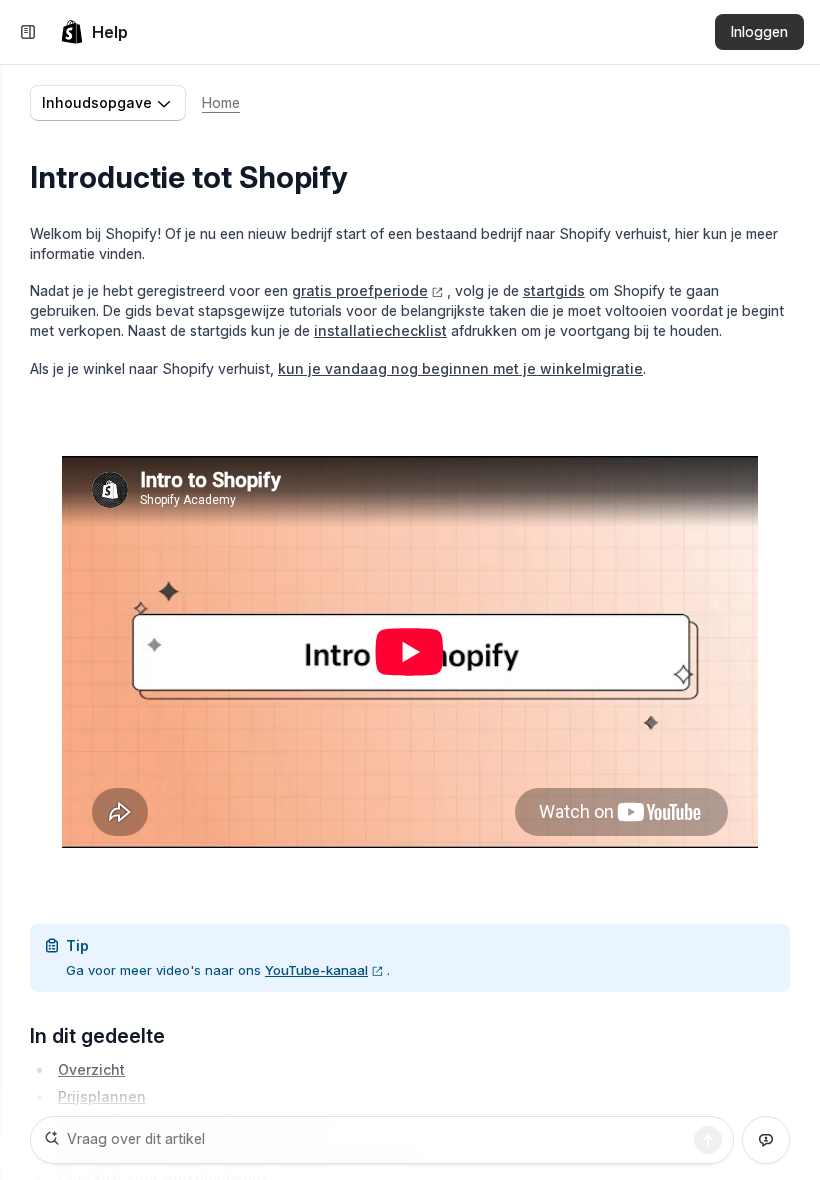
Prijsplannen (102, 1096)
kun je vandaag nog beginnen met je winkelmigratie (460, 368)
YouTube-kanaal (316, 970)
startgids (554, 290)
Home (221, 102)
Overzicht (91, 1069)
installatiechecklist (380, 330)
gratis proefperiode (360, 290)
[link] (94, 32)
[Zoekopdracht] (708, 1140)
